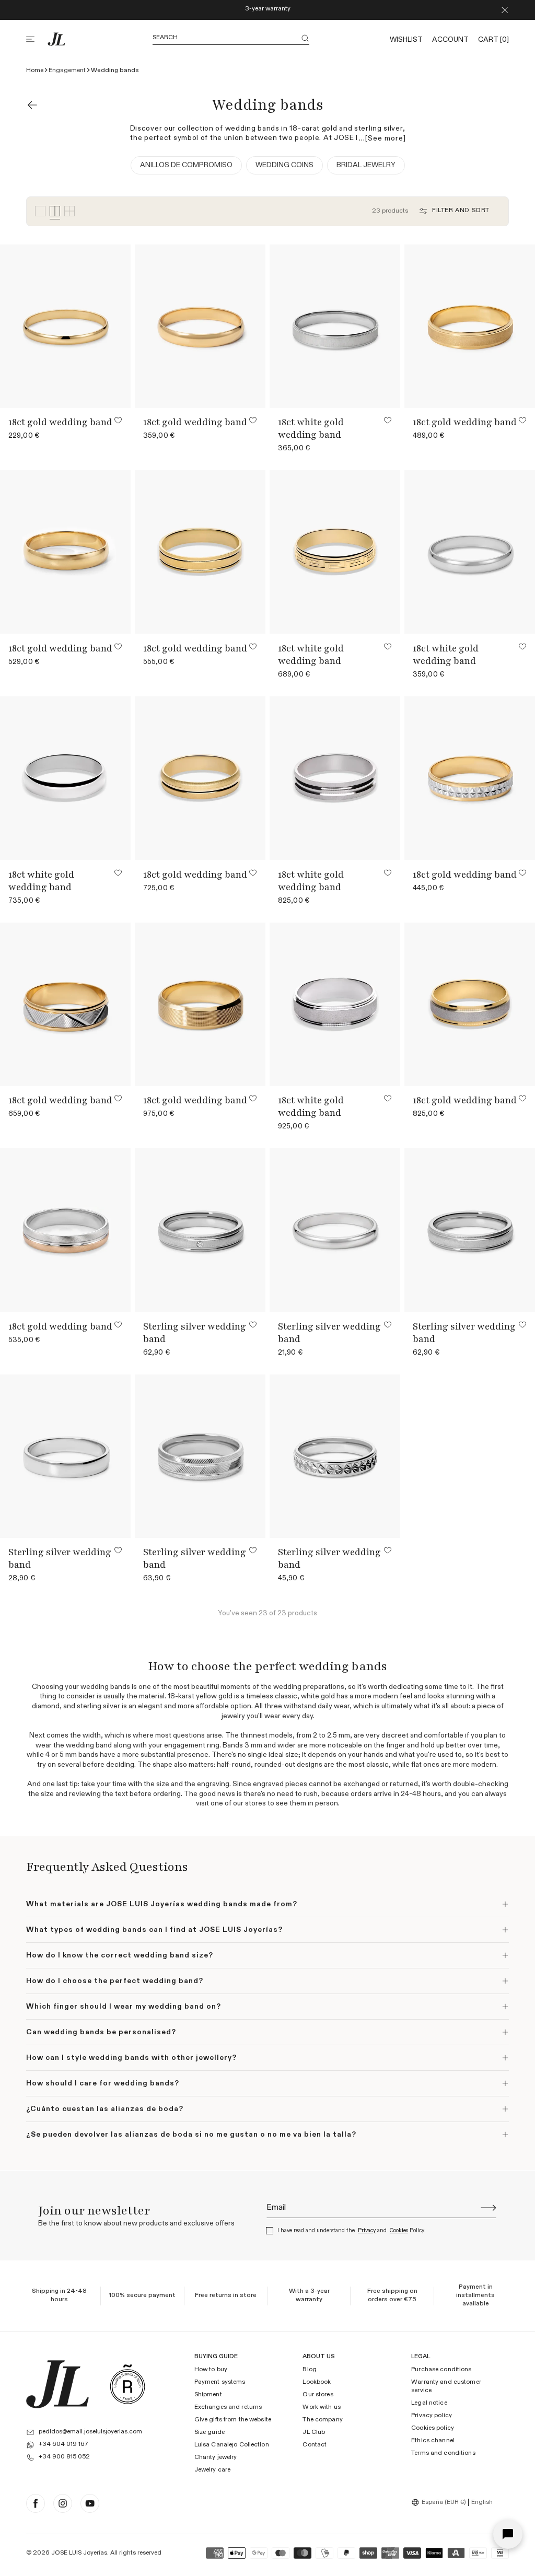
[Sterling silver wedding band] (200, 1230)
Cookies (399, 2230)
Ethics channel (433, 2441)
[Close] (505, 10)
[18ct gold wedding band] (66, 326)
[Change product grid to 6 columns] (69, 211)
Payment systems (220, 2382)
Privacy (367, 2230)
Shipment (208, 2395)
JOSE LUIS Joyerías (79, 2553)
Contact (315, 2445)
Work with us (321, 2407)
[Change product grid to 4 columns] (55, 211)
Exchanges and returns (228, 2407)
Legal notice (429, 2403)
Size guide (210, 2432)
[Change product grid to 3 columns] (40, 211)
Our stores (318, 2395)
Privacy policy (432, 2416)
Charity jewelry (216, 2457)
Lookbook (317, 2382)
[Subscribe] (489, 2208)
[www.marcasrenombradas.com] (127, 2384)
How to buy (211, 2370)
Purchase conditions (441, 2370)
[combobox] (440, 2502)
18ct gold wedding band (60, 422)
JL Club (314, 2432)
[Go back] (32, 105)
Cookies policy (433, 2428)
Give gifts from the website (233, 2420)
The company (322, 2420)
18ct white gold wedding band (311, 428)
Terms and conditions (443, 2453)
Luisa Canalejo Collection (232, 2445)
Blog (309, 2370)
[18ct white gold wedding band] (335, 326)
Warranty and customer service (446, 2386)
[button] (37, 39)
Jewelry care (212, 2470)
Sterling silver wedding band (195, 1333)
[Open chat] (508, 2534)
